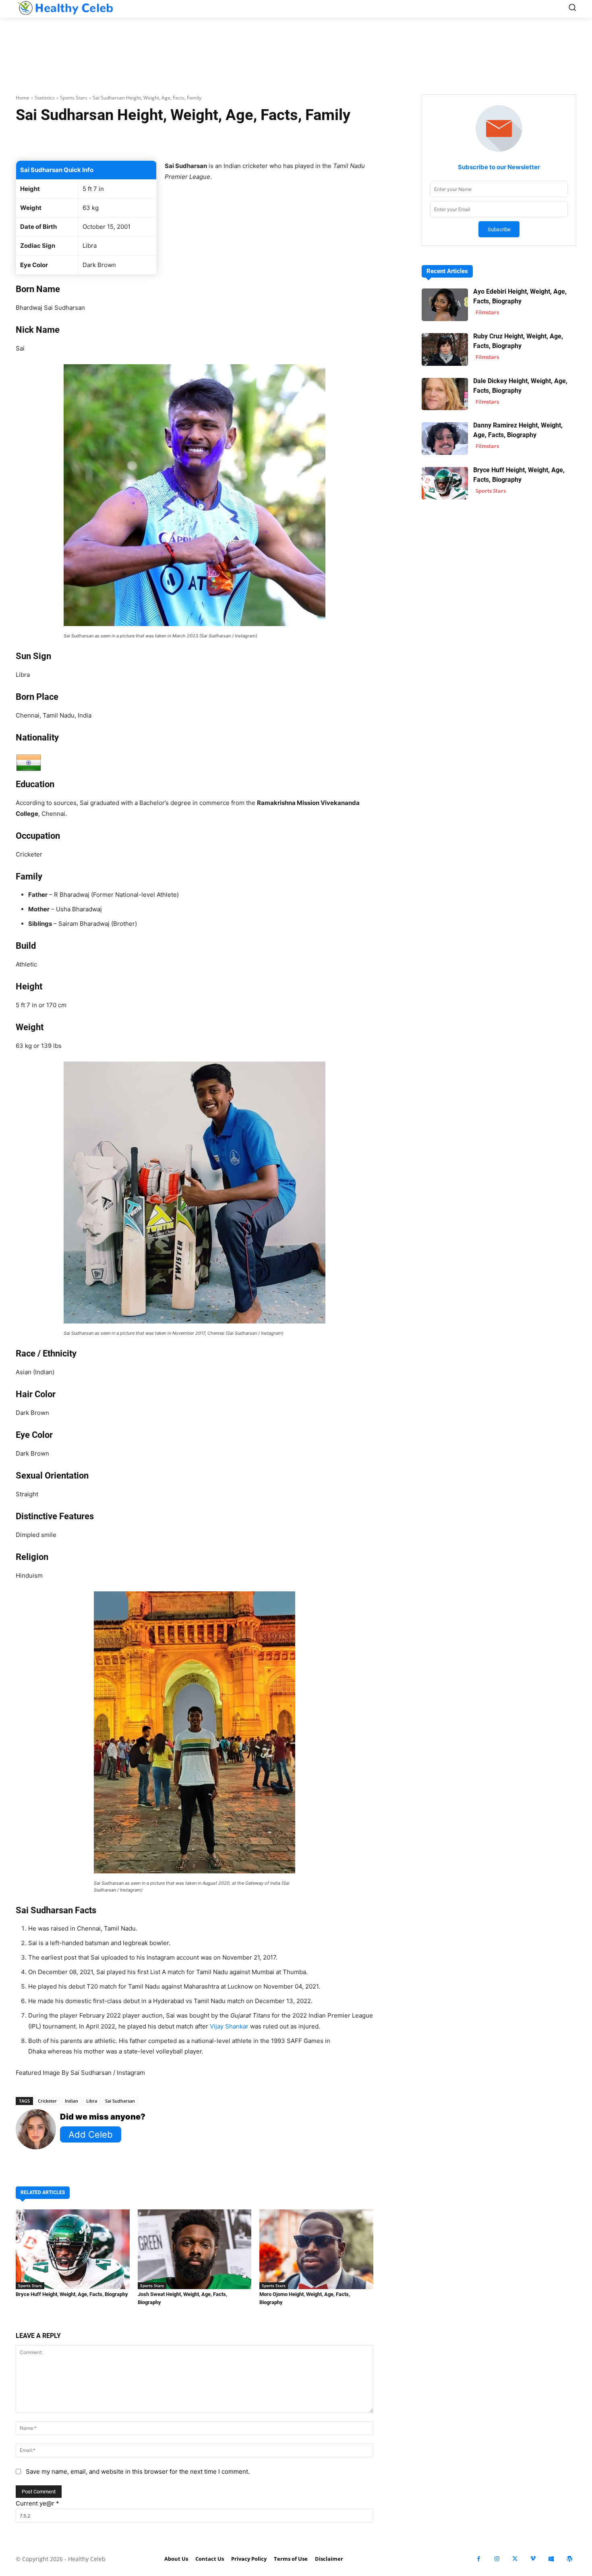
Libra (92, 2101)
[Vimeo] (533, 2559)
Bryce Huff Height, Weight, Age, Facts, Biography (72, 2294)
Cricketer (47, 2101)
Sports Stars (74, 98)
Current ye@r (37, 2503)
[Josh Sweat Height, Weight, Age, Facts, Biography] (195, 2249)
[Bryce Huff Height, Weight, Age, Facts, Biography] (73, 2249)
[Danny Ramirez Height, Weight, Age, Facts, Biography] (445, 439)
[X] (515, 2559)
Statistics (45, 98)
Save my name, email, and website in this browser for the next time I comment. (138, 2471)
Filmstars (487, 312)
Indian (71, 2101)
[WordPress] (569, 2559)
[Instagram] (497, 2559)
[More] (290, 140)
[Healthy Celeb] (65, 8)
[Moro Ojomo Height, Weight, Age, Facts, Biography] (316, 2249)
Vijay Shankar (229, 2026)
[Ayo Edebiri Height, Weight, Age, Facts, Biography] (445, 305)
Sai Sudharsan (120, 2101)
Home (23, 98)
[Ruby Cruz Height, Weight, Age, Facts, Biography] (445, 349)
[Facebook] (479, 2559)
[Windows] (551, 2559)
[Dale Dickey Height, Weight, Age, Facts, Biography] (445, 394)
